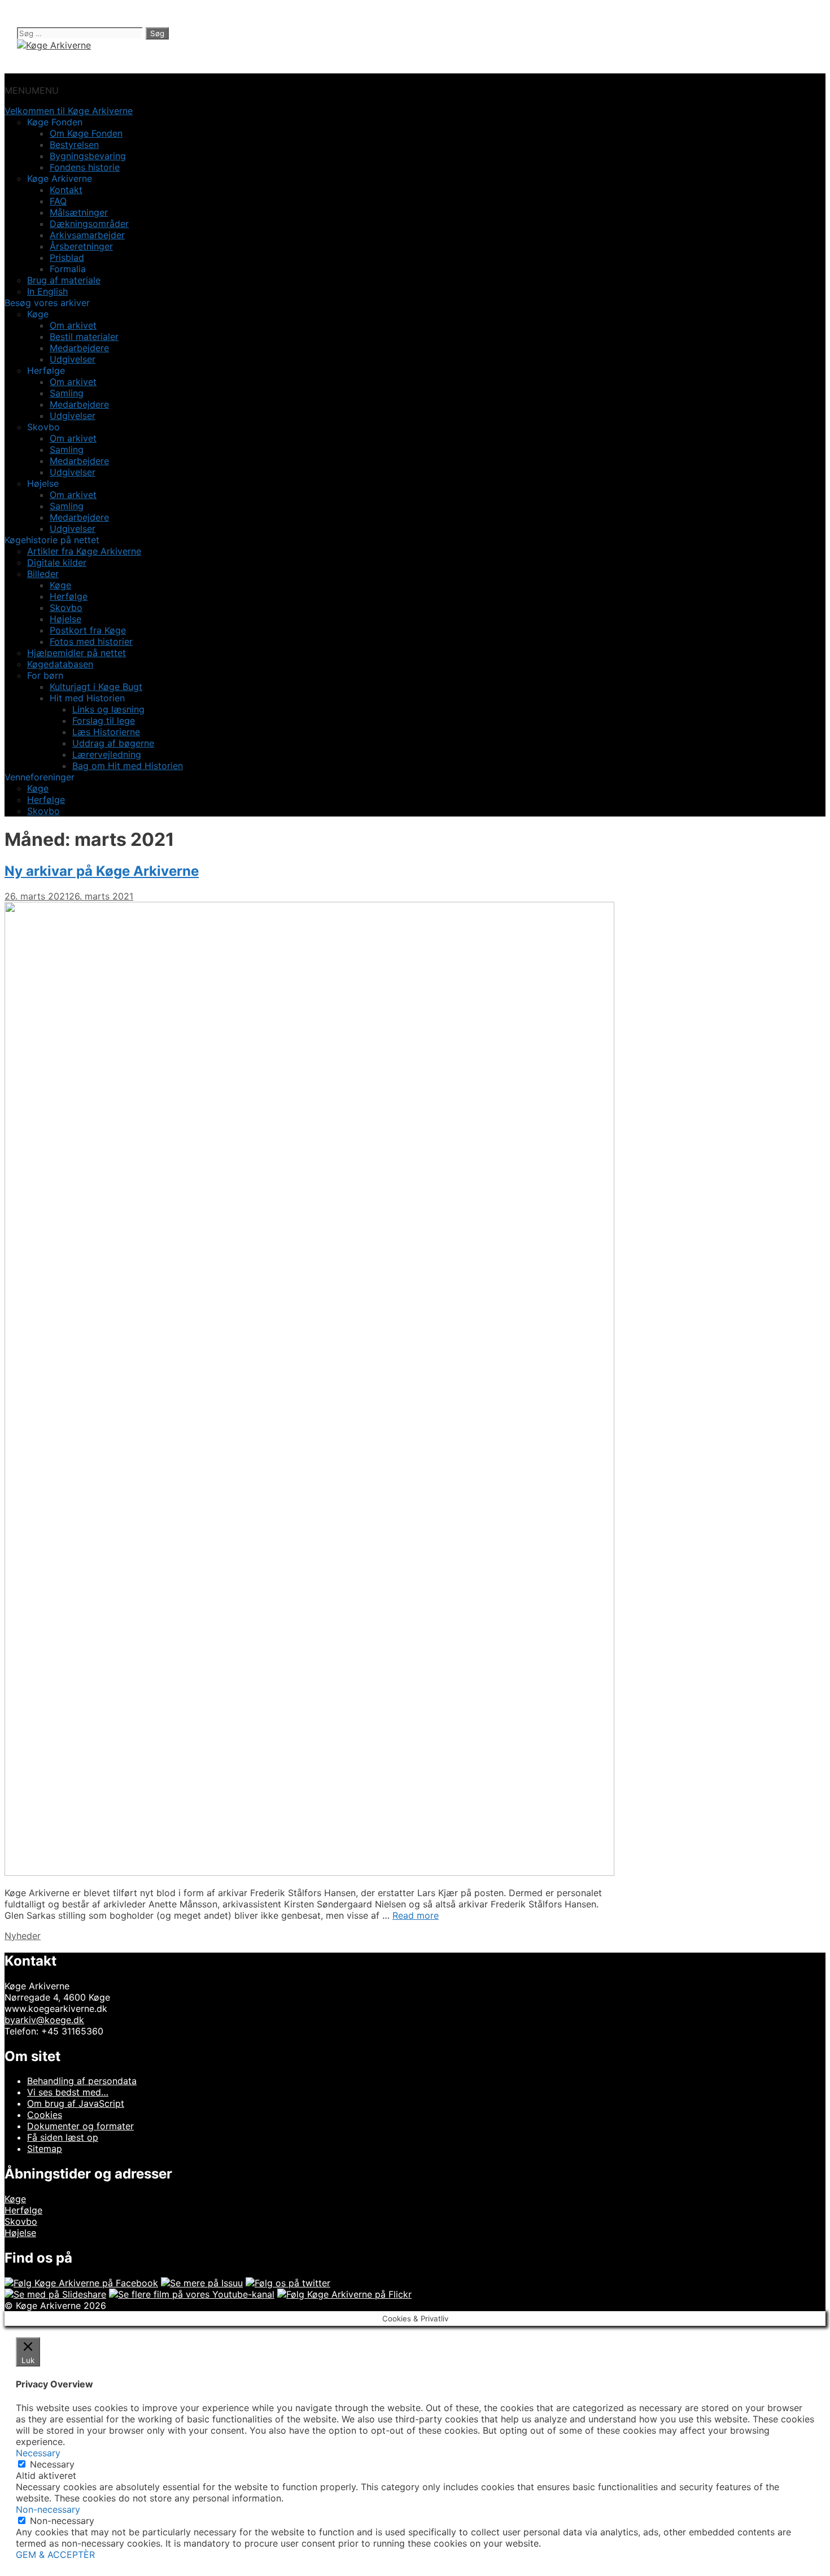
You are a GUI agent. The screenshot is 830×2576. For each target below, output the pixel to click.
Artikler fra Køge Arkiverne (84, 551)
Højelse (65, 619)
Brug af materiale (64, 280)
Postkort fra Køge (88, 630)
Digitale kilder (57, 562)
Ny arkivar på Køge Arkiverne (102, 871)
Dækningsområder (89, 224)
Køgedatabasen (60, 664)
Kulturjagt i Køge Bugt (96, 687)
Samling (67, 393)
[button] (32, 90)
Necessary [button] (38, 2453)
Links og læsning (108, 709)
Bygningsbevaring (88, 156)
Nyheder (23, 1936)
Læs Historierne (106, 732)
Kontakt (66, 190)
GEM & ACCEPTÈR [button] (55, 2555)
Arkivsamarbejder (87, 235)
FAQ (58, 201)
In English (47, 291)
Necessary (52, 2464)
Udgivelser (73, 359)
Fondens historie (85, 167)
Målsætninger (79, 212)
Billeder (43, 574)
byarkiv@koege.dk (44, 2020)
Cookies (45, 2115)
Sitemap (45, 2149)
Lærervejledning (107, 754)
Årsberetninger (81, 246)
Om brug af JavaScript (76, 2103)
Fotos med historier (91, 641)
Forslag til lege (104, 721)
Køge (60, 585)
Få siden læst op (63, 2137)
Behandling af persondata (82, 2081)
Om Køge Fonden (86, 133)
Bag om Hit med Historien (128, 766)
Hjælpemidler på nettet (77, 653)
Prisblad (67, 257)
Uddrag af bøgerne (113, 743)
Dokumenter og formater (80, 2126)
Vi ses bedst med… (68, 2092)
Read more (416, 1915)
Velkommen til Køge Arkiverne (69, 111)
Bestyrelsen (74, 145)
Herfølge (69, 596)
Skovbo (66, 608)
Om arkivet (73, 325)
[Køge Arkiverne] (54, 45)
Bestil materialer (84, 337)
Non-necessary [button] (48, 2509)
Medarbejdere (79, 348)
